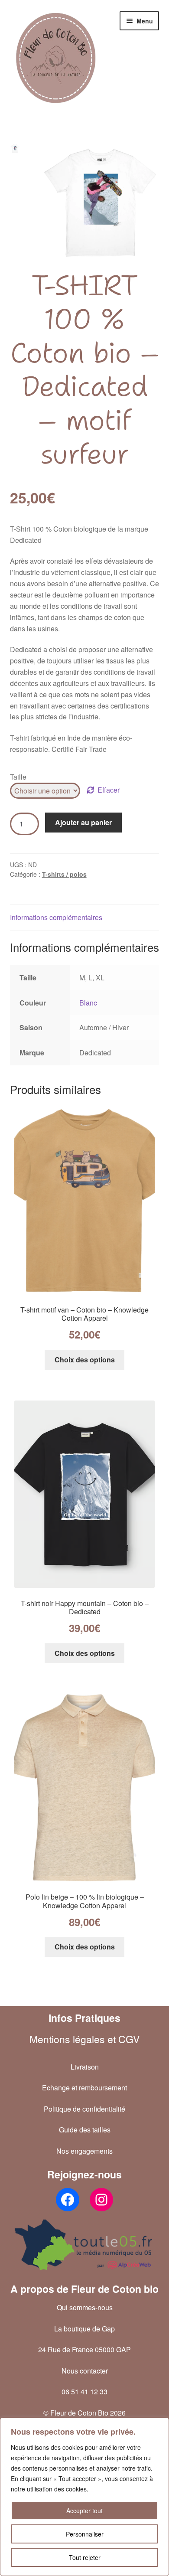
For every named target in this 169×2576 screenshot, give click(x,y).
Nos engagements (84, 2151)
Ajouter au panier (83, 822)
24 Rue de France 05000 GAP (84, 2349)
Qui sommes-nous (85, 2307)
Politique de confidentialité (84, 2109)
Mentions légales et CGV (84, 2039)
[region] (84, 2497)
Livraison (85, 2067)
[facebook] (68, 2200)
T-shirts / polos (64, 874)
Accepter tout (84, 2511)
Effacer (109, 790)
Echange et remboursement (84, 2088)
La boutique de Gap (84, 2329)
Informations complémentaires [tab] (56, 917)
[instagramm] (101, 2200)
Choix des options (85, 1360)
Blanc (88, 1003)
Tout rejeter (85, 2557)
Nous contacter (85, 2371)
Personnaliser (85, 2534)
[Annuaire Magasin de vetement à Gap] (85, 2245)
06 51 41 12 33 (84, 2392)
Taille (18, 777)
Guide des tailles (85, 2130)
